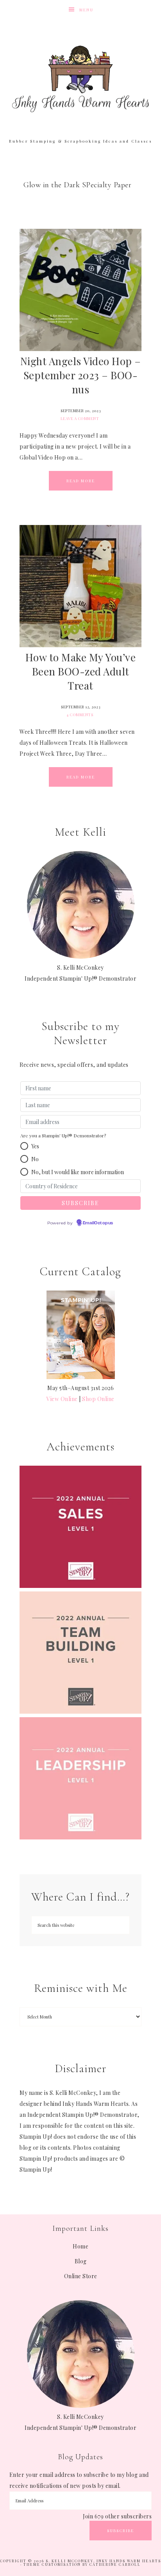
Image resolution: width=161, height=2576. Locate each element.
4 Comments (80, 715)
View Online (62, 1399)
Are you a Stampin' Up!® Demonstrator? (63, 1135)
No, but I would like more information (78, 1172)
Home (80, 2246)
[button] (24, 1146)
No (35, 1159)
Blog (81, 2261)
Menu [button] (86, 10)
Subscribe (121, 2531)
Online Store (81, 2276)
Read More (81, 481)
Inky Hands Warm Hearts (81, 78)
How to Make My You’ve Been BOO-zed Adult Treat (81, 671)
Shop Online (98, 1399)
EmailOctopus (98, 1223)
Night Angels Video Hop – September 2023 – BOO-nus (81, 375)
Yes (35, 1146)
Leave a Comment (80, 418)
